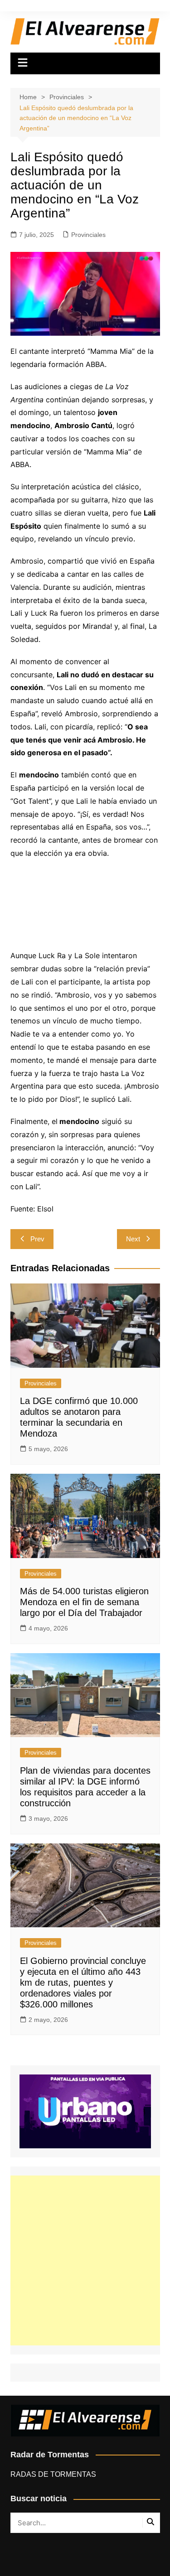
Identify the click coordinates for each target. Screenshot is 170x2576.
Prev (37, 1239)
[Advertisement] (85, 2260)
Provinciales (88, 235)
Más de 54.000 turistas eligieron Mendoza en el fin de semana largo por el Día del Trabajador (84, 1602)
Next (133, 1239)
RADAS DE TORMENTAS (53, 2474)
